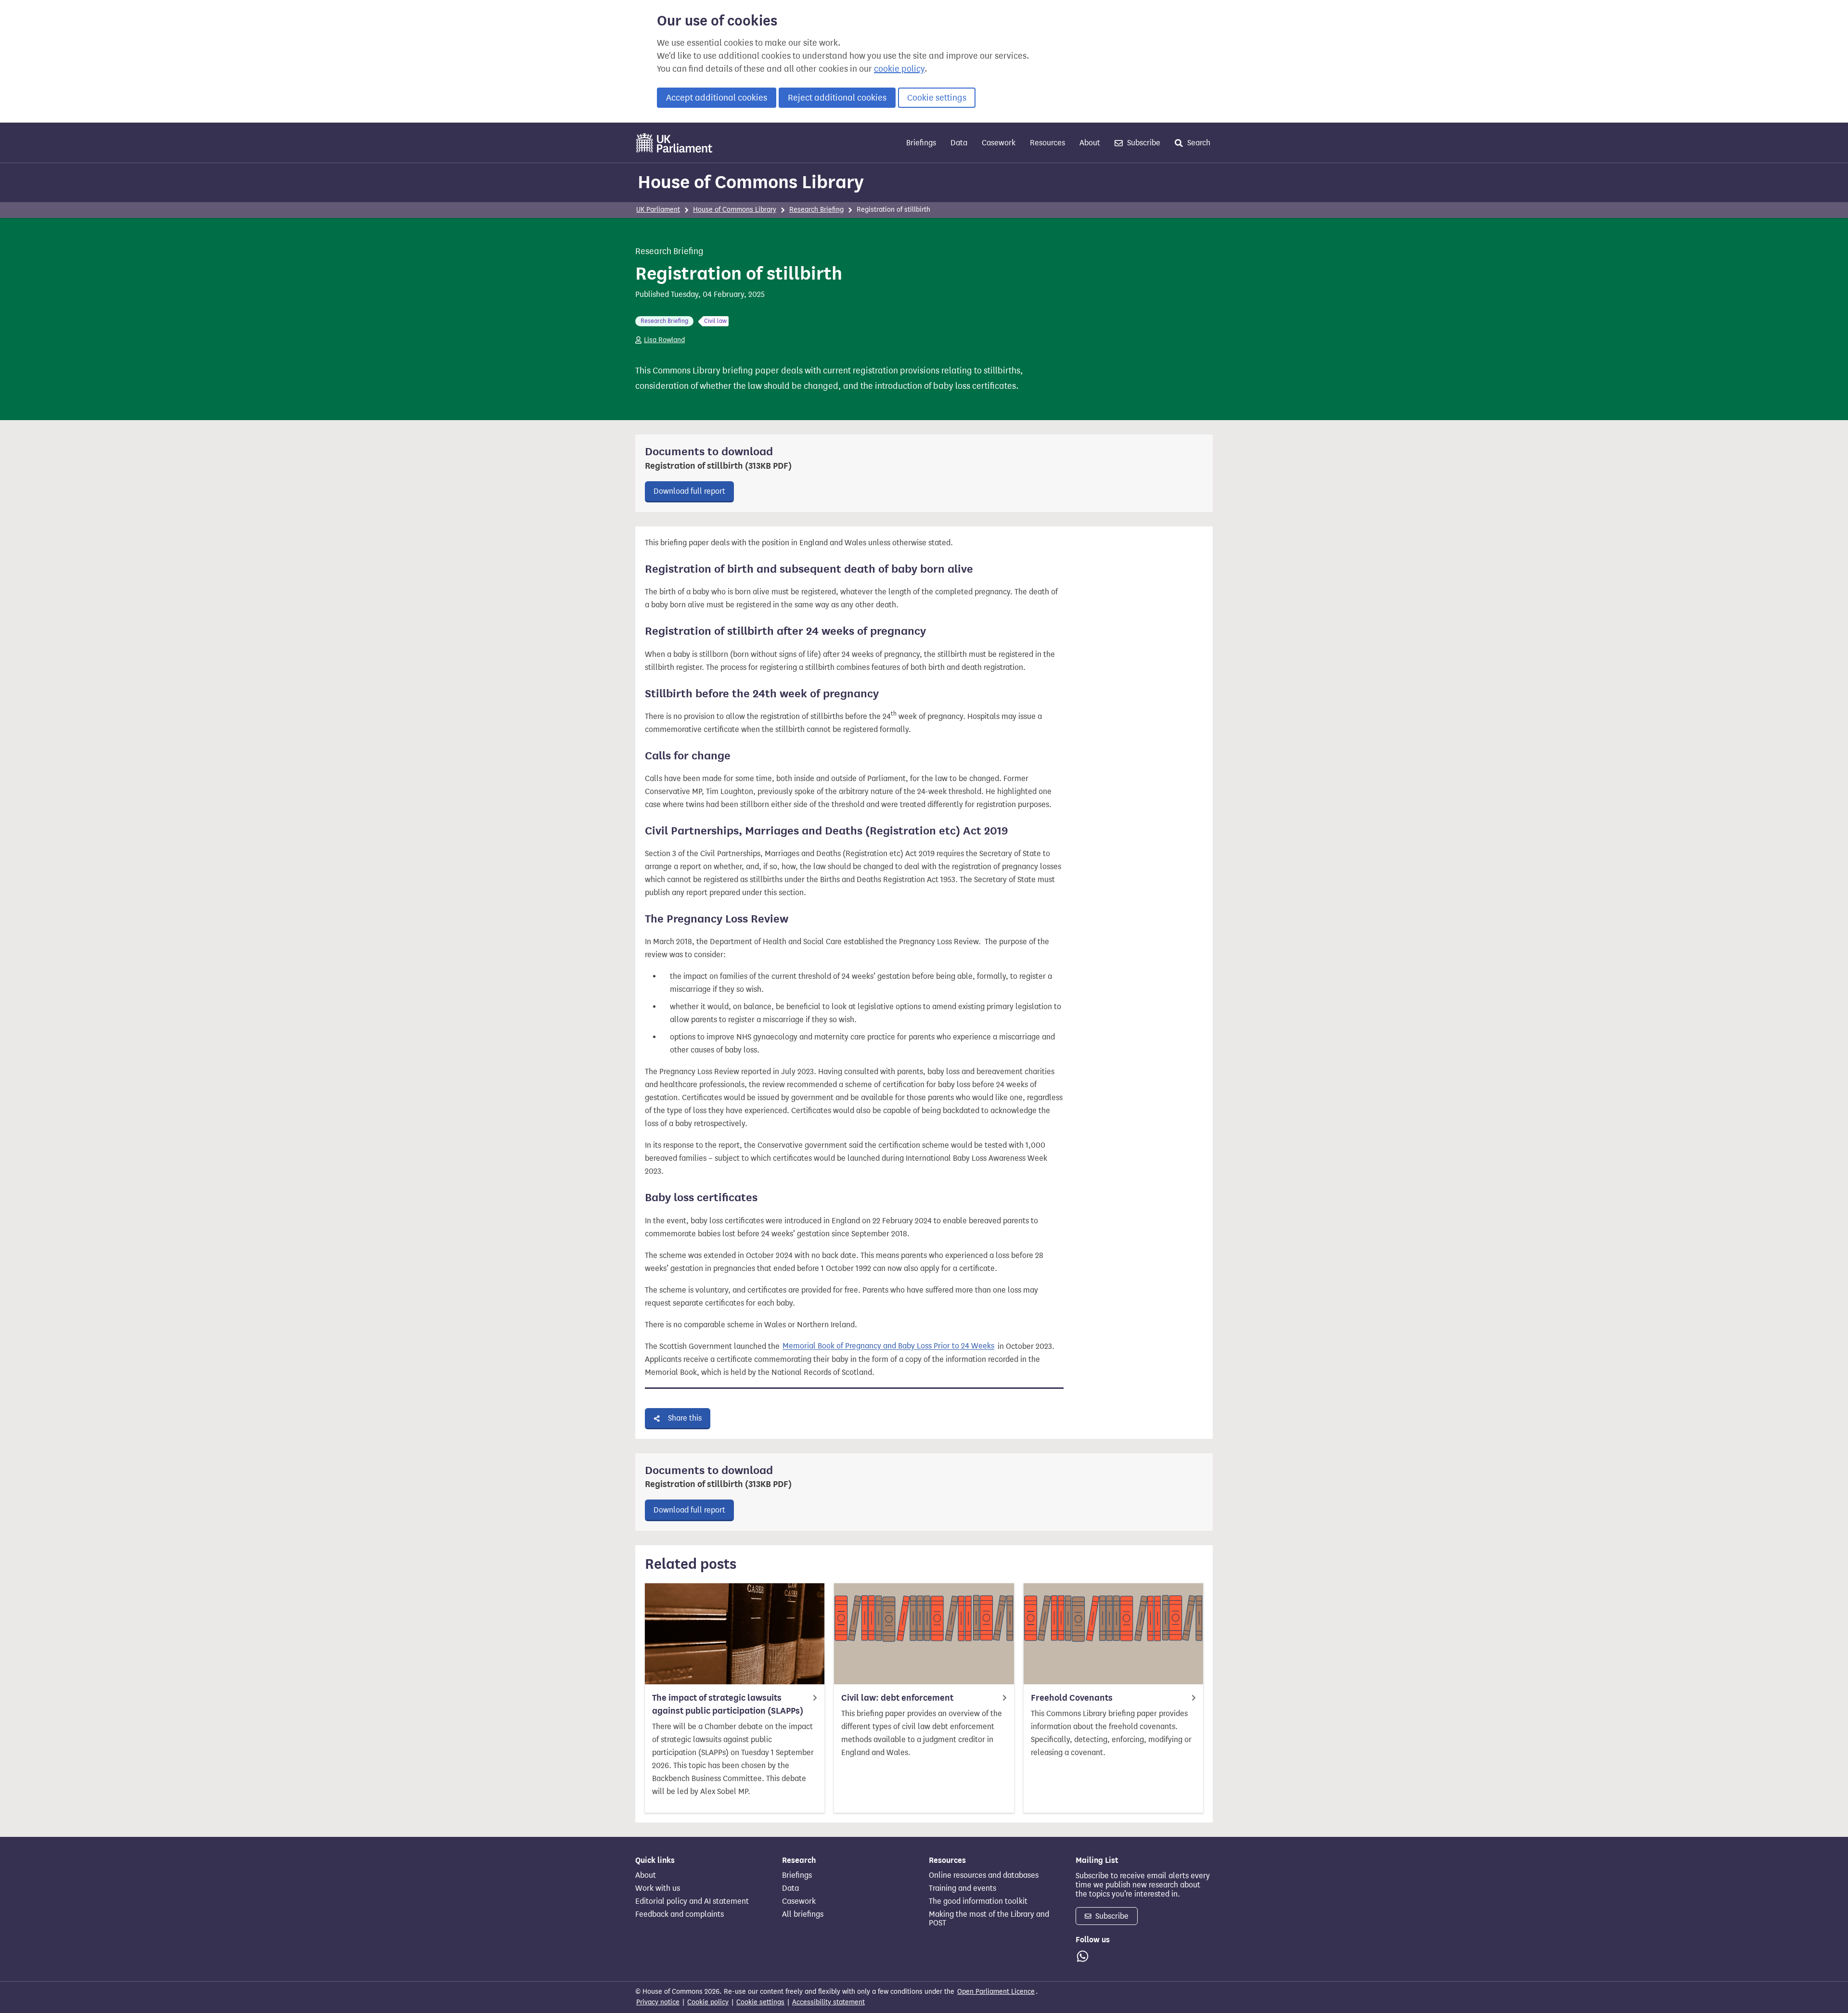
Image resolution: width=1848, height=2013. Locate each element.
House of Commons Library (751, 182)
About (1090, 143)
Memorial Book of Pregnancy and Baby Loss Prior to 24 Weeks (888, 1346)
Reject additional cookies (837, 98)
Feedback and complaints (680, 1914)
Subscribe (1143, 143)
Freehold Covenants (1072, 1698)
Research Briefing (816, 210)
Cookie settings (937, 98)
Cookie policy (708, 2002)
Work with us (658, 1888)
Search (1198, 143)
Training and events (962, 1888)
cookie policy (899, 69)
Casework (999, 143)
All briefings (803, 1914)
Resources (1047, 143)
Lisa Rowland (664, 340)
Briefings (921, 143)
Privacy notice (658, 2002)
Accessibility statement (828, 2002)
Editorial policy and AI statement (692, 1901)
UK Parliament (658, 210)
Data (959, 143)
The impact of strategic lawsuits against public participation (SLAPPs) (728, 1704)
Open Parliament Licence (996, 1992)
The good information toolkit (978, 1901)
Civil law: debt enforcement (897, 1698)
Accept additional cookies (717, 98)
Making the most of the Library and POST (989, 1919)
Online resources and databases (984, 1875)
